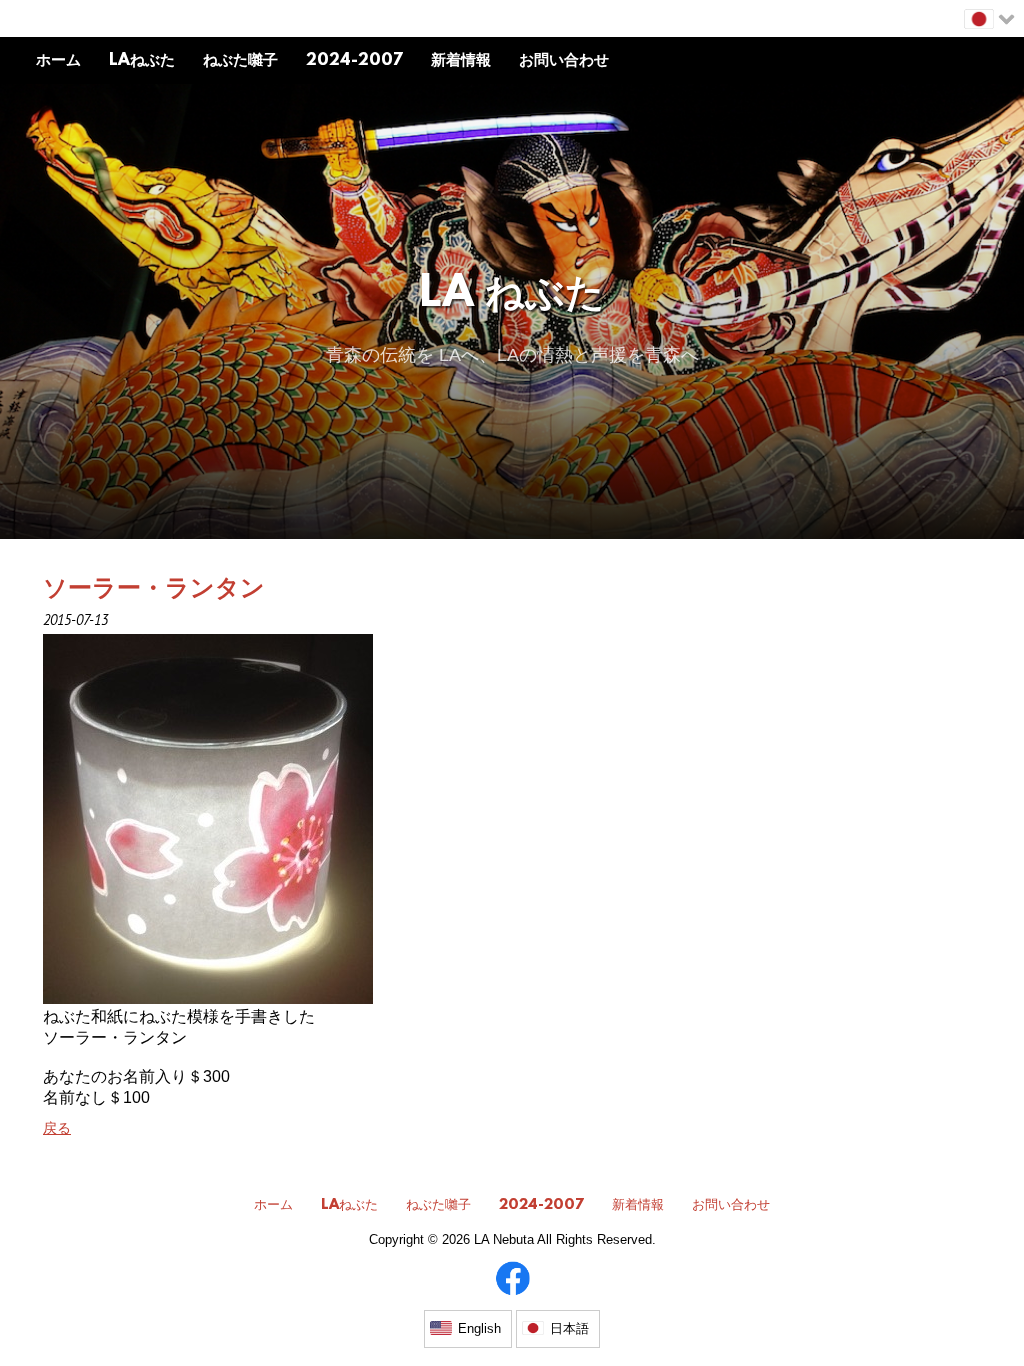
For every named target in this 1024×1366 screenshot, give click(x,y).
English (479, 1328)
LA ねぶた (512, 295)
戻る (57, 1128)
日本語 (569, 1328)
